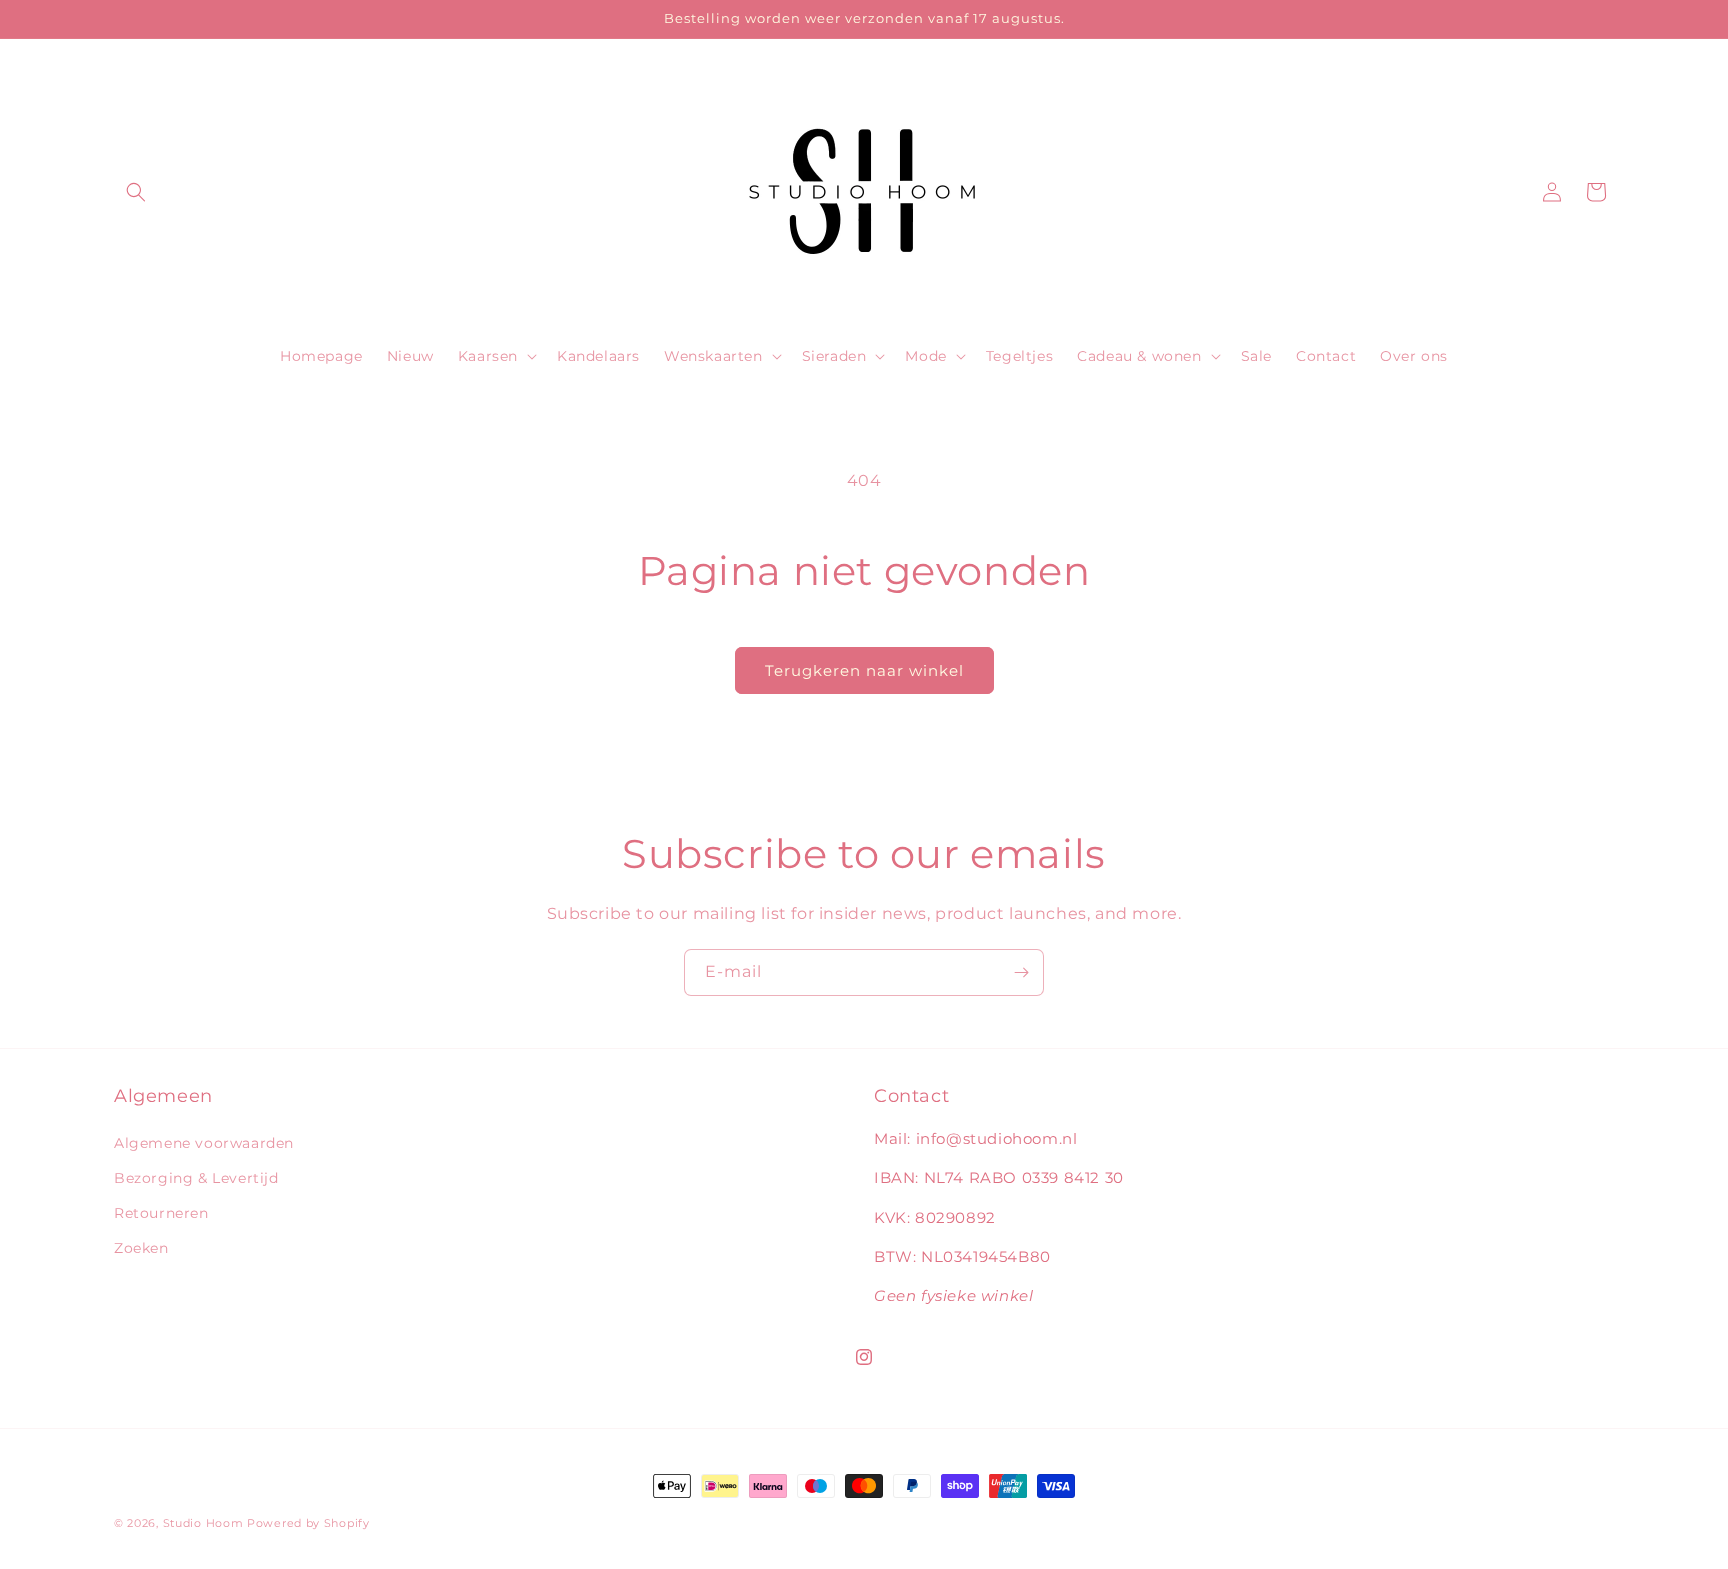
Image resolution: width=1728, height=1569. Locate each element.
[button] (136, 192)
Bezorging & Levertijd (196, 1178)
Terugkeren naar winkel (864, 670)
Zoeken (141, 1248)
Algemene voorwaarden (204, 1143)
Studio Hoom (203, 1523)
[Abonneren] (1021, 972)
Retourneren (161, 1213)
